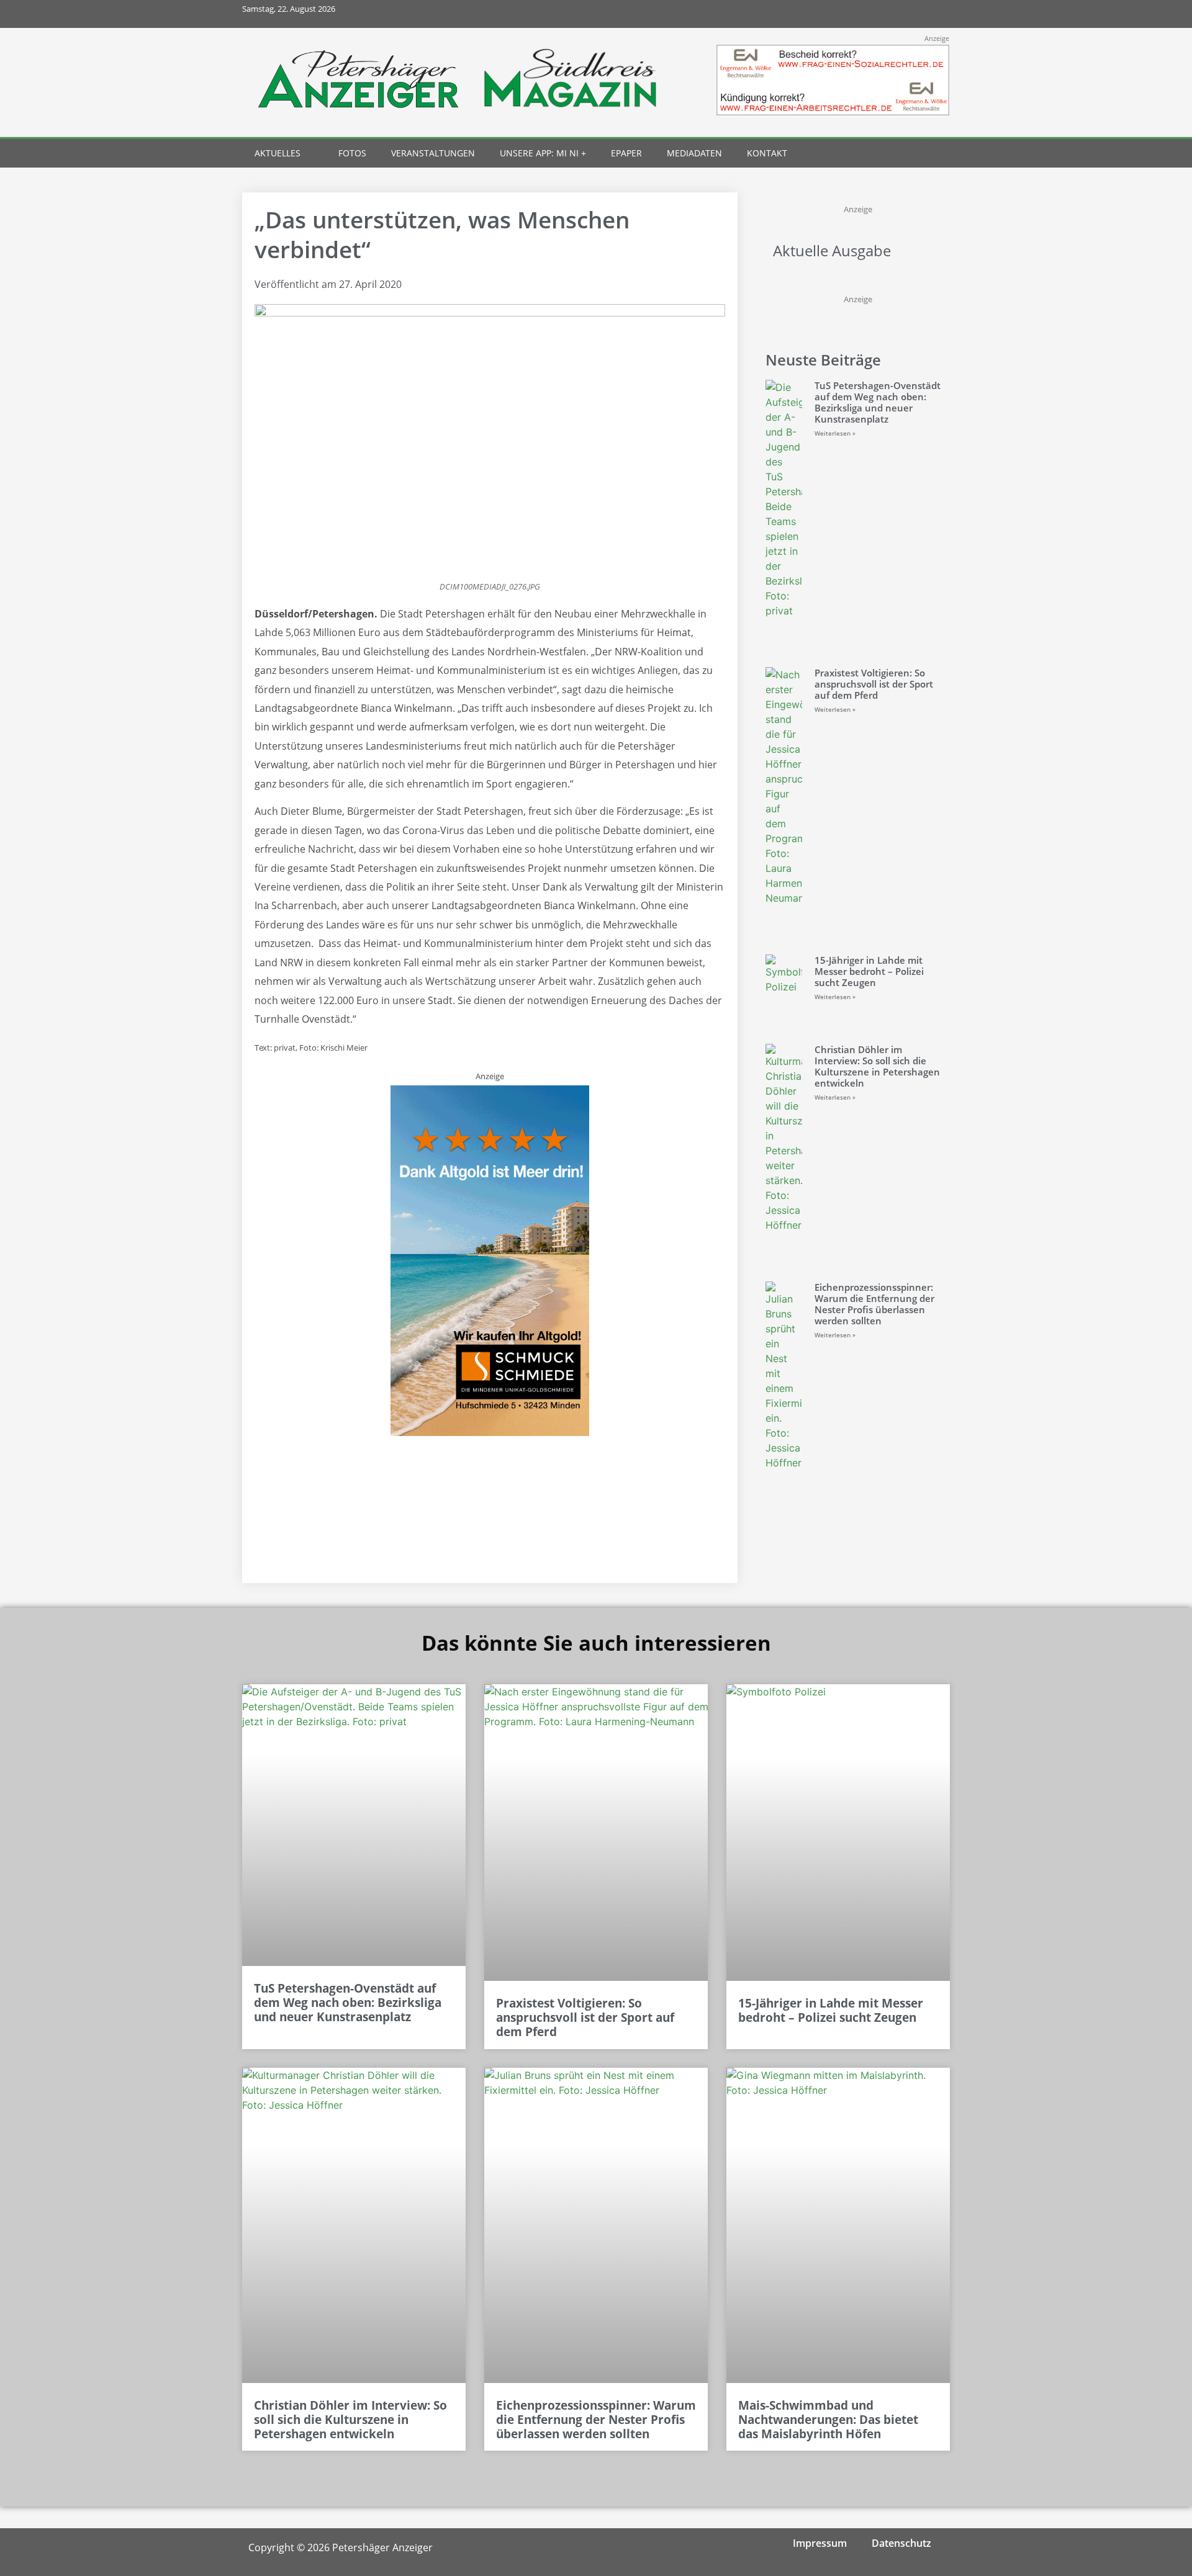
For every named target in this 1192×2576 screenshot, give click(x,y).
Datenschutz (901, 2543)
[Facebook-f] (853, 14)
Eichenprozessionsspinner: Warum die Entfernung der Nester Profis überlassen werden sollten (874, 1304)
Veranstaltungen (433, 153)
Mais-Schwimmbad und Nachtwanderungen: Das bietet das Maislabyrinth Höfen (828, 2420)
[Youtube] (908, 14)
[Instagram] (881, 14)
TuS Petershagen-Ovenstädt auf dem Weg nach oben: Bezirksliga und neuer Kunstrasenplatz (878, 402)
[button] (914, 154)
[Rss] (936, 14)
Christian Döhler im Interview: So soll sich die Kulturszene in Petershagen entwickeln (877, 1066)
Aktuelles (278, 153)
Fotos (352, 153)
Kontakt (767, 153)
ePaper (626, 153)
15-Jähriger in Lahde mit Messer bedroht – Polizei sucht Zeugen (869, 971)
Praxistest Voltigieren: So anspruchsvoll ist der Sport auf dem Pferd (874, 684)
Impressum (820, 2543)
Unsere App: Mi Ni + (543, 153)
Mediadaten (694, 153)
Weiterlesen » (835, 433)
